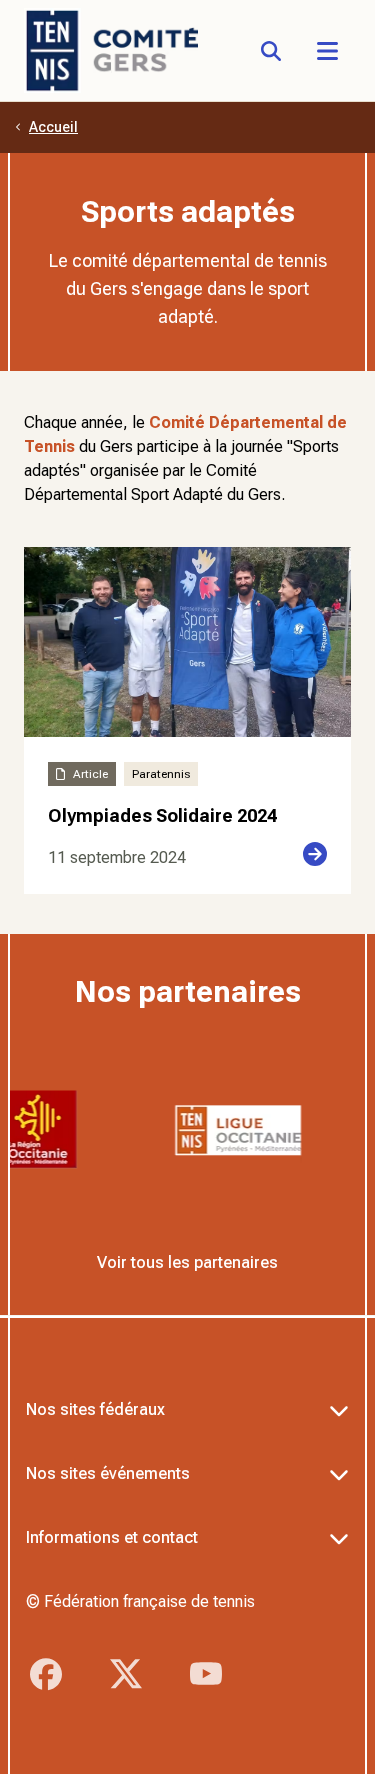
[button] (327, 51)
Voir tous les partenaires (187, 1262)
